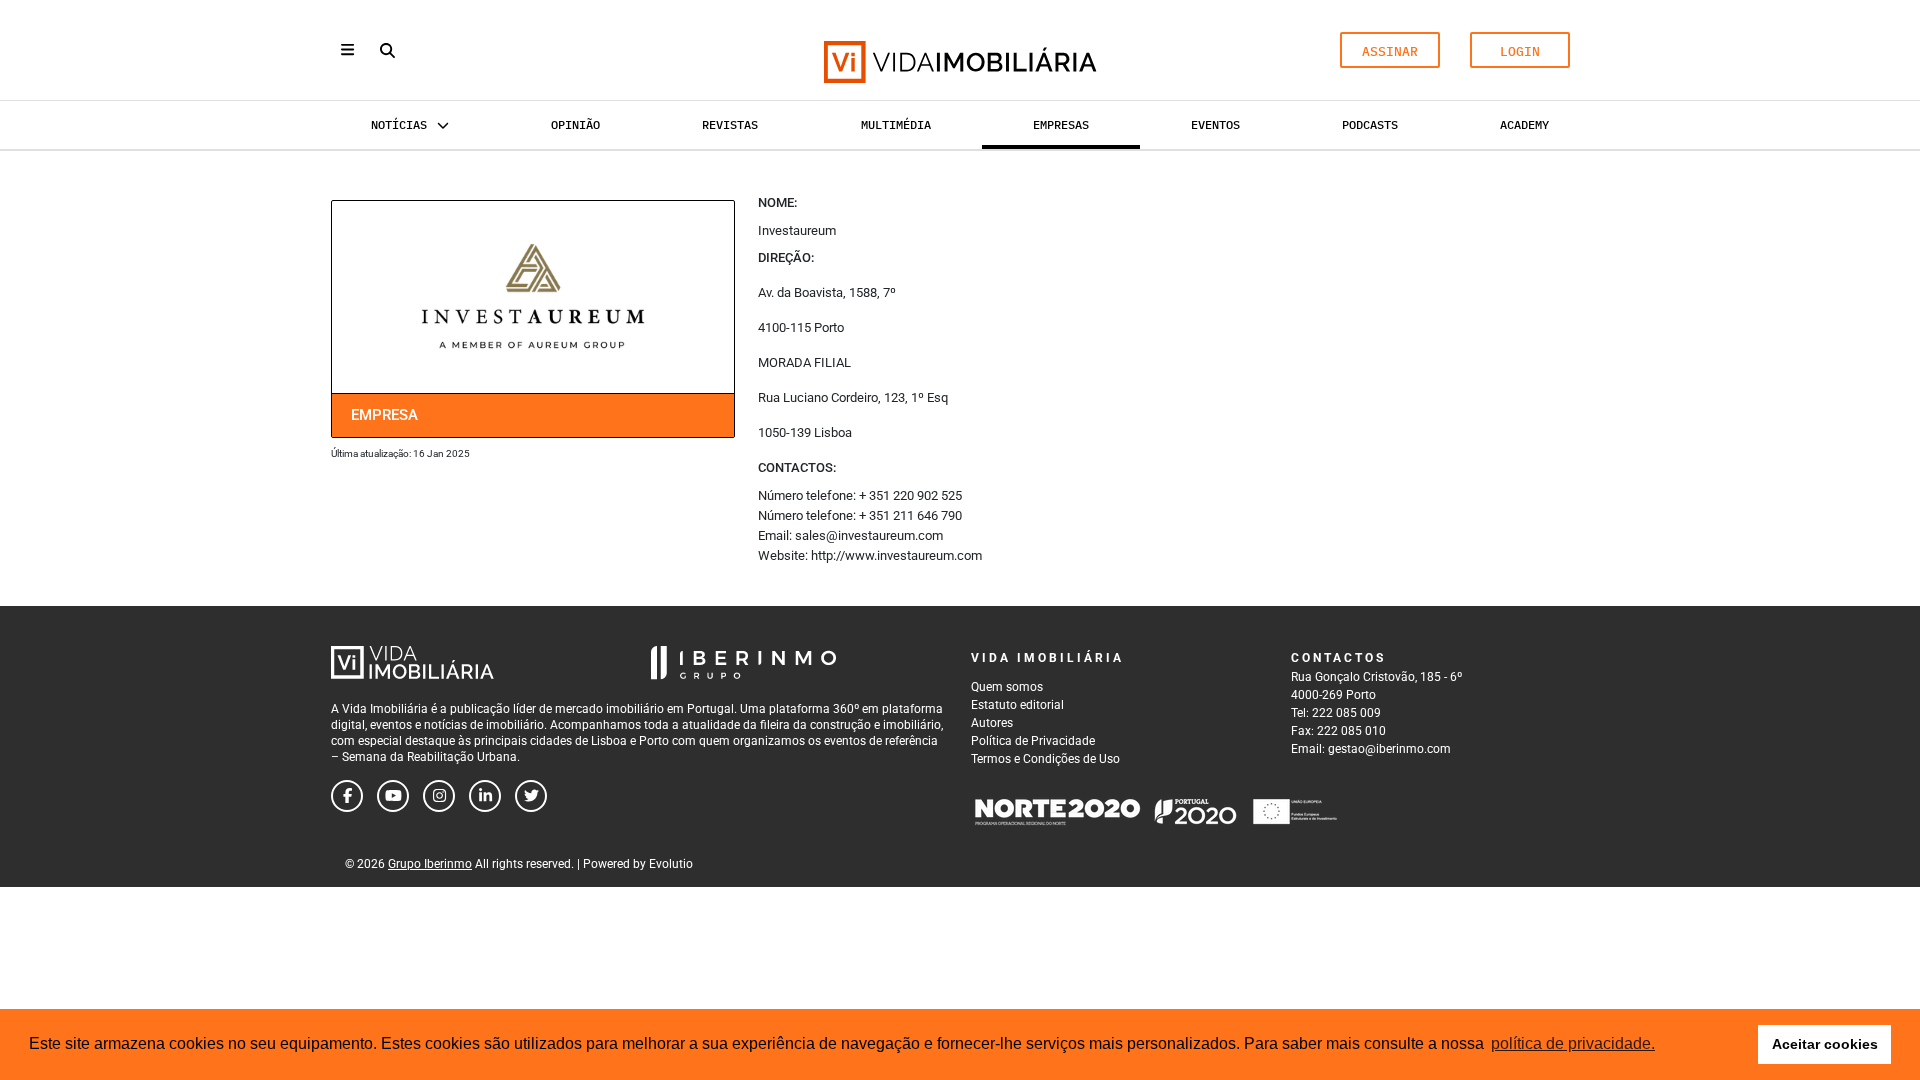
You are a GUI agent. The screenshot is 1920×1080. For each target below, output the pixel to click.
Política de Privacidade (1033, 741)
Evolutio (671, 864)
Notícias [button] (399, 124)
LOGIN (1520, 51)
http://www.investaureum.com (896, 555)
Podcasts (1370, 124)
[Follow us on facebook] (347, 796)
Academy (1524, 124)
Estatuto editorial (1017, 705)
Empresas (1061, 124)
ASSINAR (1390, 51)
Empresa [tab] (384, 415)
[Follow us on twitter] (531, 796)
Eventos (1215, 124)
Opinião (575, 124)
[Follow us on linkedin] (485, 796)
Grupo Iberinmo (430, 864)
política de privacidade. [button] (1573, 1043)
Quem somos (1007, 687)
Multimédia (896, 124)
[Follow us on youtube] (393, 796)
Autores (992, 723)
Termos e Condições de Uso (1045, 759)
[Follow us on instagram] (439, 796)
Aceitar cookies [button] (1825, 1044)
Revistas (730, 124)
